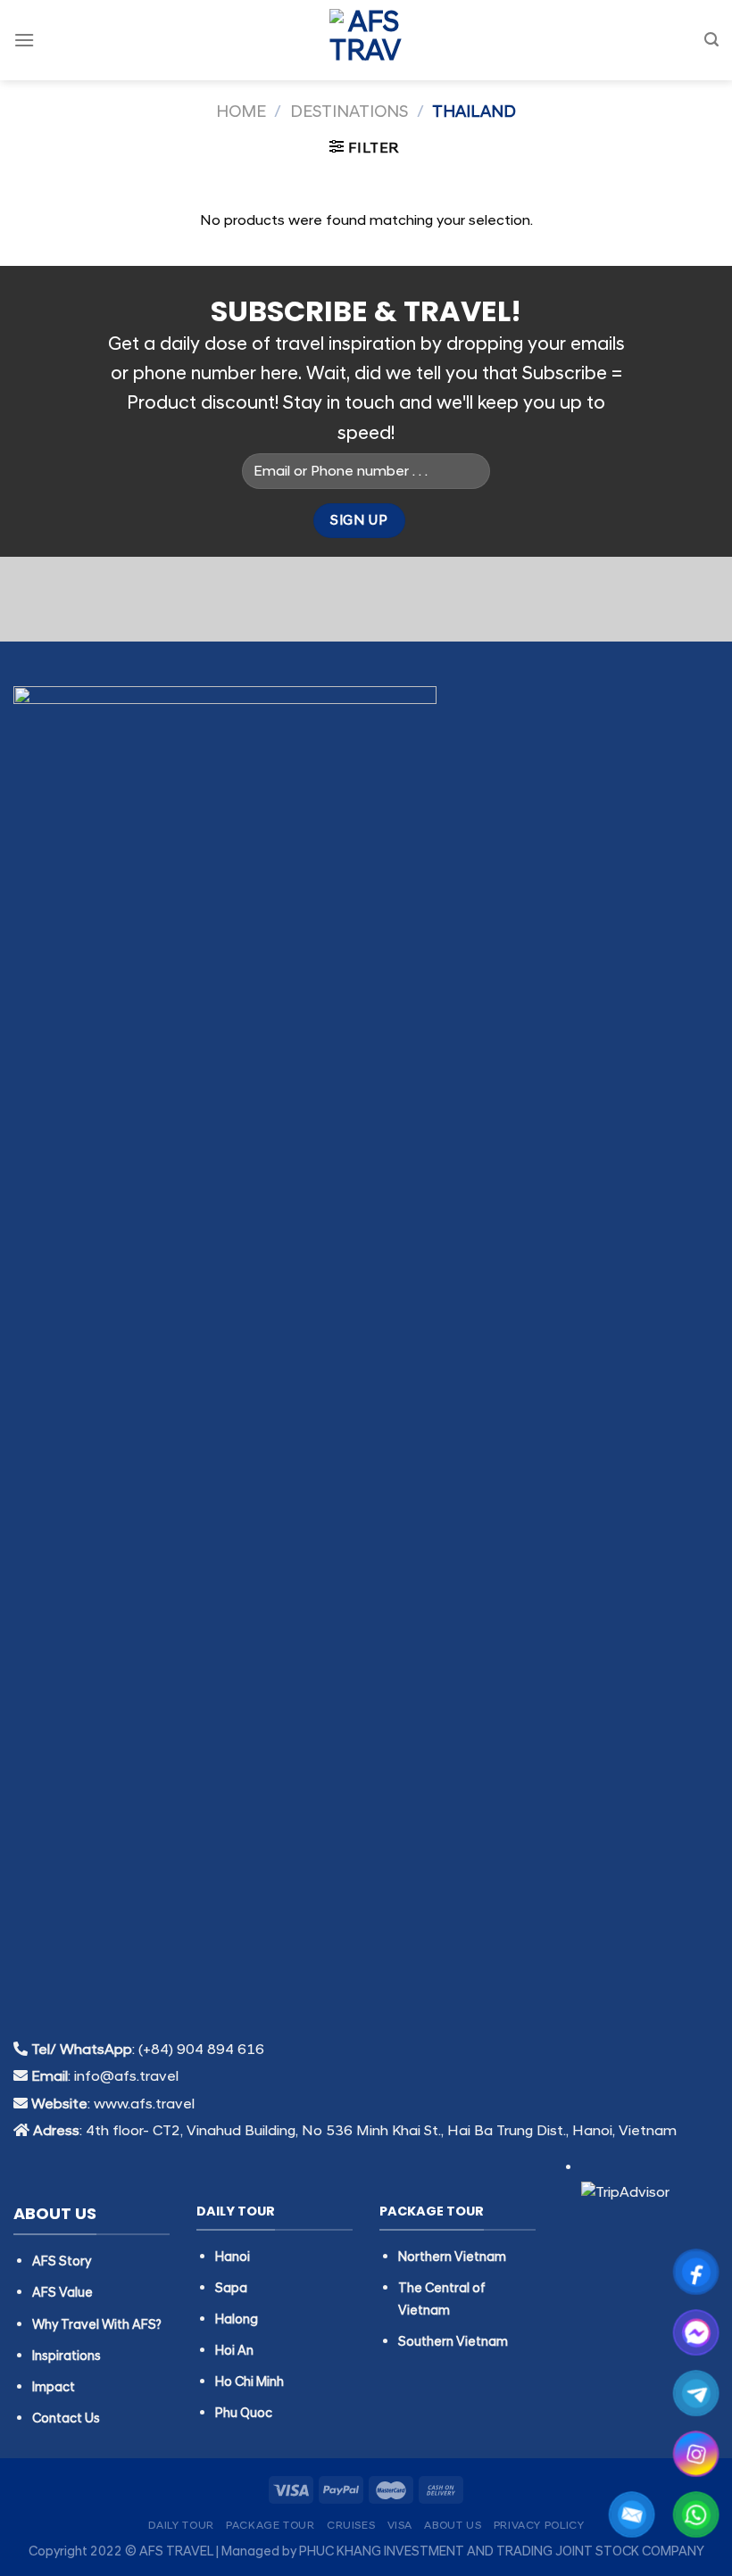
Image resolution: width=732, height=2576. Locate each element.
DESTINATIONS (349, 112)
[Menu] (24, 40)
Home (241, 112)
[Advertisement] (366, 2201)
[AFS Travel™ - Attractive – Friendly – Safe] (366, 40)
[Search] (711, 40)
